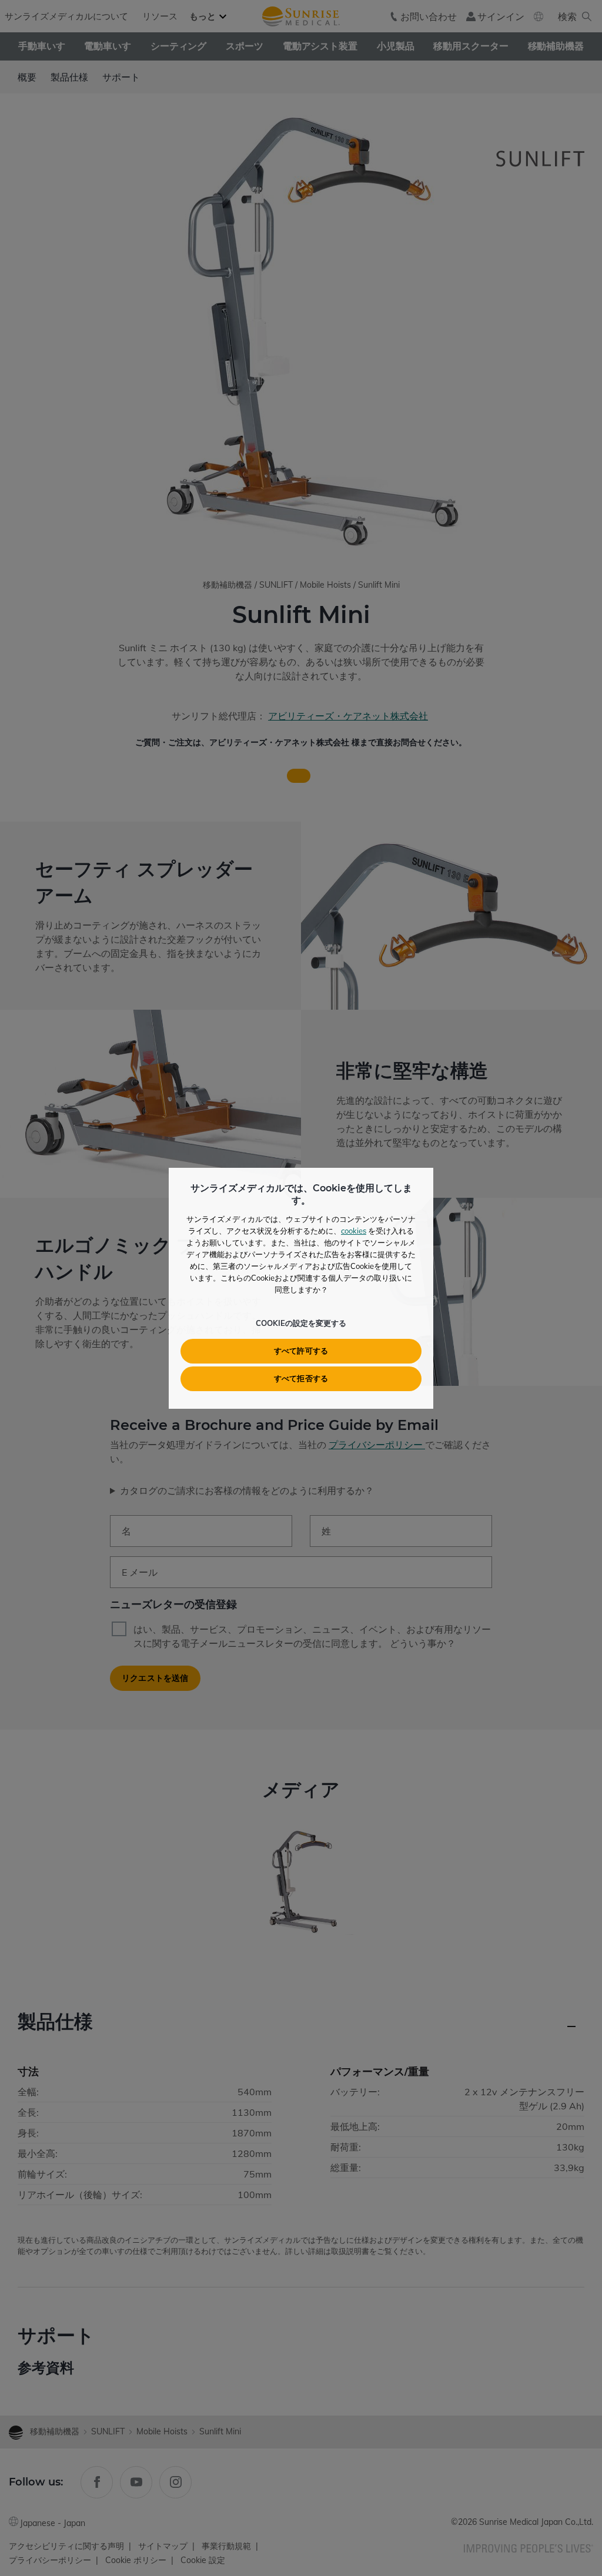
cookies (354, 1231)
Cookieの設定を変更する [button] (301, 1323)
